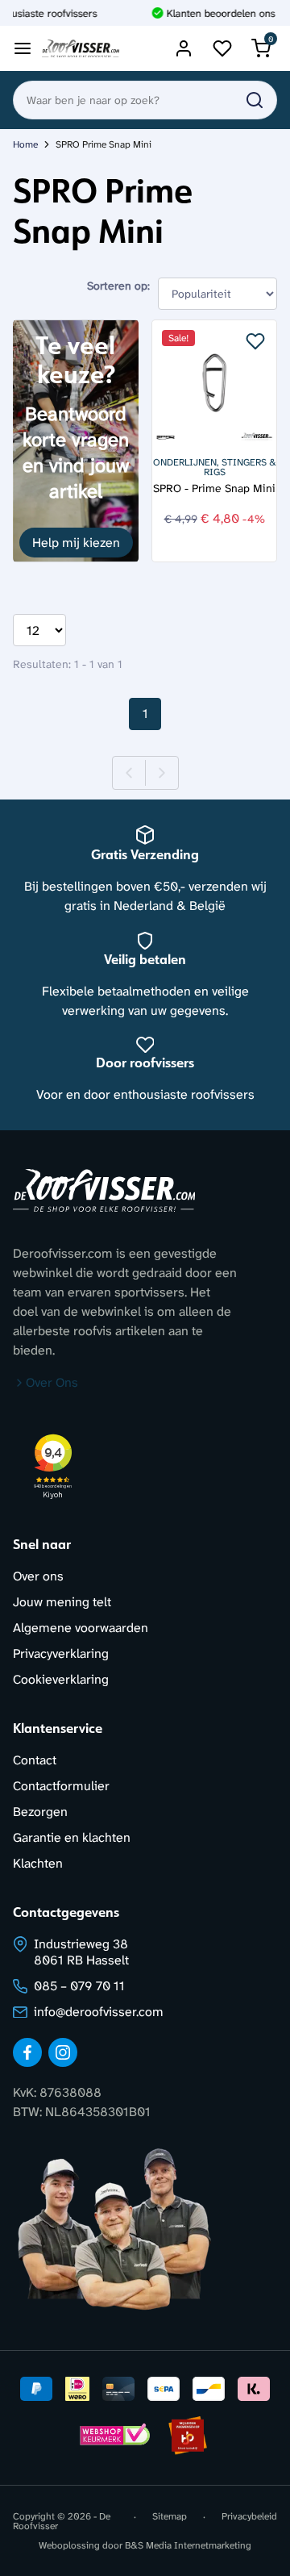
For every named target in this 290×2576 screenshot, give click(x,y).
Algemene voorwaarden (81, 1628)
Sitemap (170, 2517)
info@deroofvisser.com (99, 2012)
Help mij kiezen (76, 543)
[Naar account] (184, 48)
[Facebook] (27, 2052)
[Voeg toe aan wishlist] (255, 341)
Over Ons (52, 1382)
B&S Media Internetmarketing (188, 2545)
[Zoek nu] (255, 100)
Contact (35, 1760)
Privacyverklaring (61, 1653)
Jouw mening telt (62, 1602)
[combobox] (145, 100)
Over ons (38, 1576)
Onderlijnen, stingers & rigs (215, 467)
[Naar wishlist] (222, 48)
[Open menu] (23, 48)
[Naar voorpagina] (81, 49)
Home (25, 144)
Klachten (38, 1863)
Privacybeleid (249, 2517)
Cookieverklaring (61, 1679)
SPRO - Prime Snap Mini (214, 488)
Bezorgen (40, 1812)
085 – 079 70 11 (79, 1986)
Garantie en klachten (72, 1837)
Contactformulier (61, 1786)
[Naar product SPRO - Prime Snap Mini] (214, 382)
